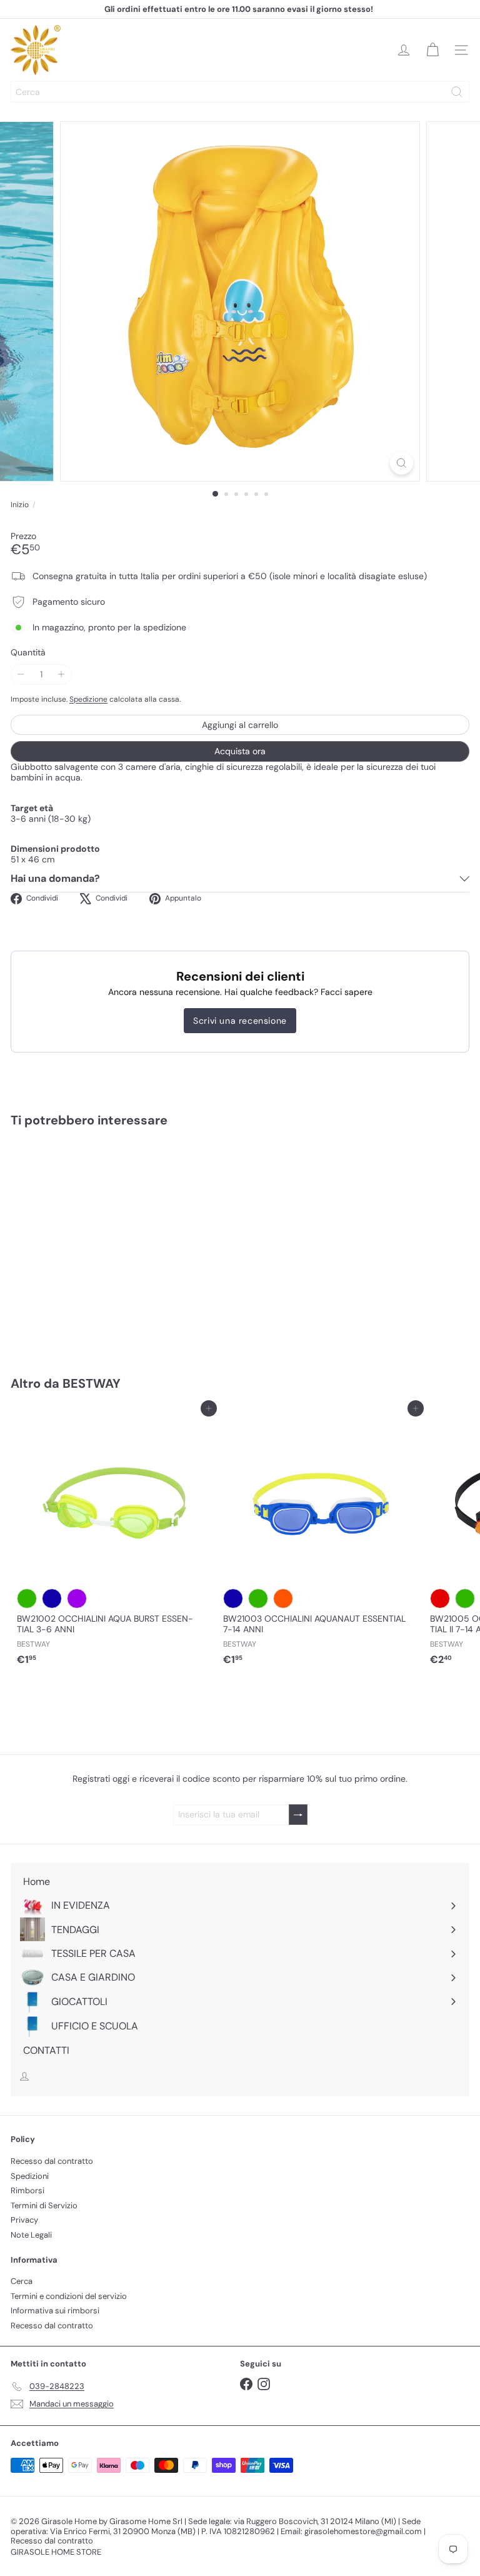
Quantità (28, 653)
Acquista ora (240, 751)
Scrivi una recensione (240, 1021)
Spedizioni (30, 2176)
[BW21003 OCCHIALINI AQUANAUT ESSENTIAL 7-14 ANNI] (320, 1540)
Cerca (22, 2281)
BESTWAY (92, 1383)
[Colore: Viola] (77, 1599)
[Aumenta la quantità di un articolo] (62, 674)
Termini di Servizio (44, 2205)
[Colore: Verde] (27, 1599)
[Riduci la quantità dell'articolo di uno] (21, 674)
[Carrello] (432, 50)
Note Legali (31, 2235)
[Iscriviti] (298, 1815)
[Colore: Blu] (52, 1599)
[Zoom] (402, 463)
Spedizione (88, 699)
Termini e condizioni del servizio (69, 2296)
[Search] (457, 92)
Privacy (24, 2220)
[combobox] (240, 92)
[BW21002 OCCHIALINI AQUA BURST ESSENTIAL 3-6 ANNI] (114, 1540)
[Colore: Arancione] (283, 1599)
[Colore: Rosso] (440, 1599)
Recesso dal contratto (52, 2161)
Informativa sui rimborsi (55, 2311)
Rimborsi (27, 2190)
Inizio (20, 505)
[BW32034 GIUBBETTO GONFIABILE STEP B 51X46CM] (89, 1244)
